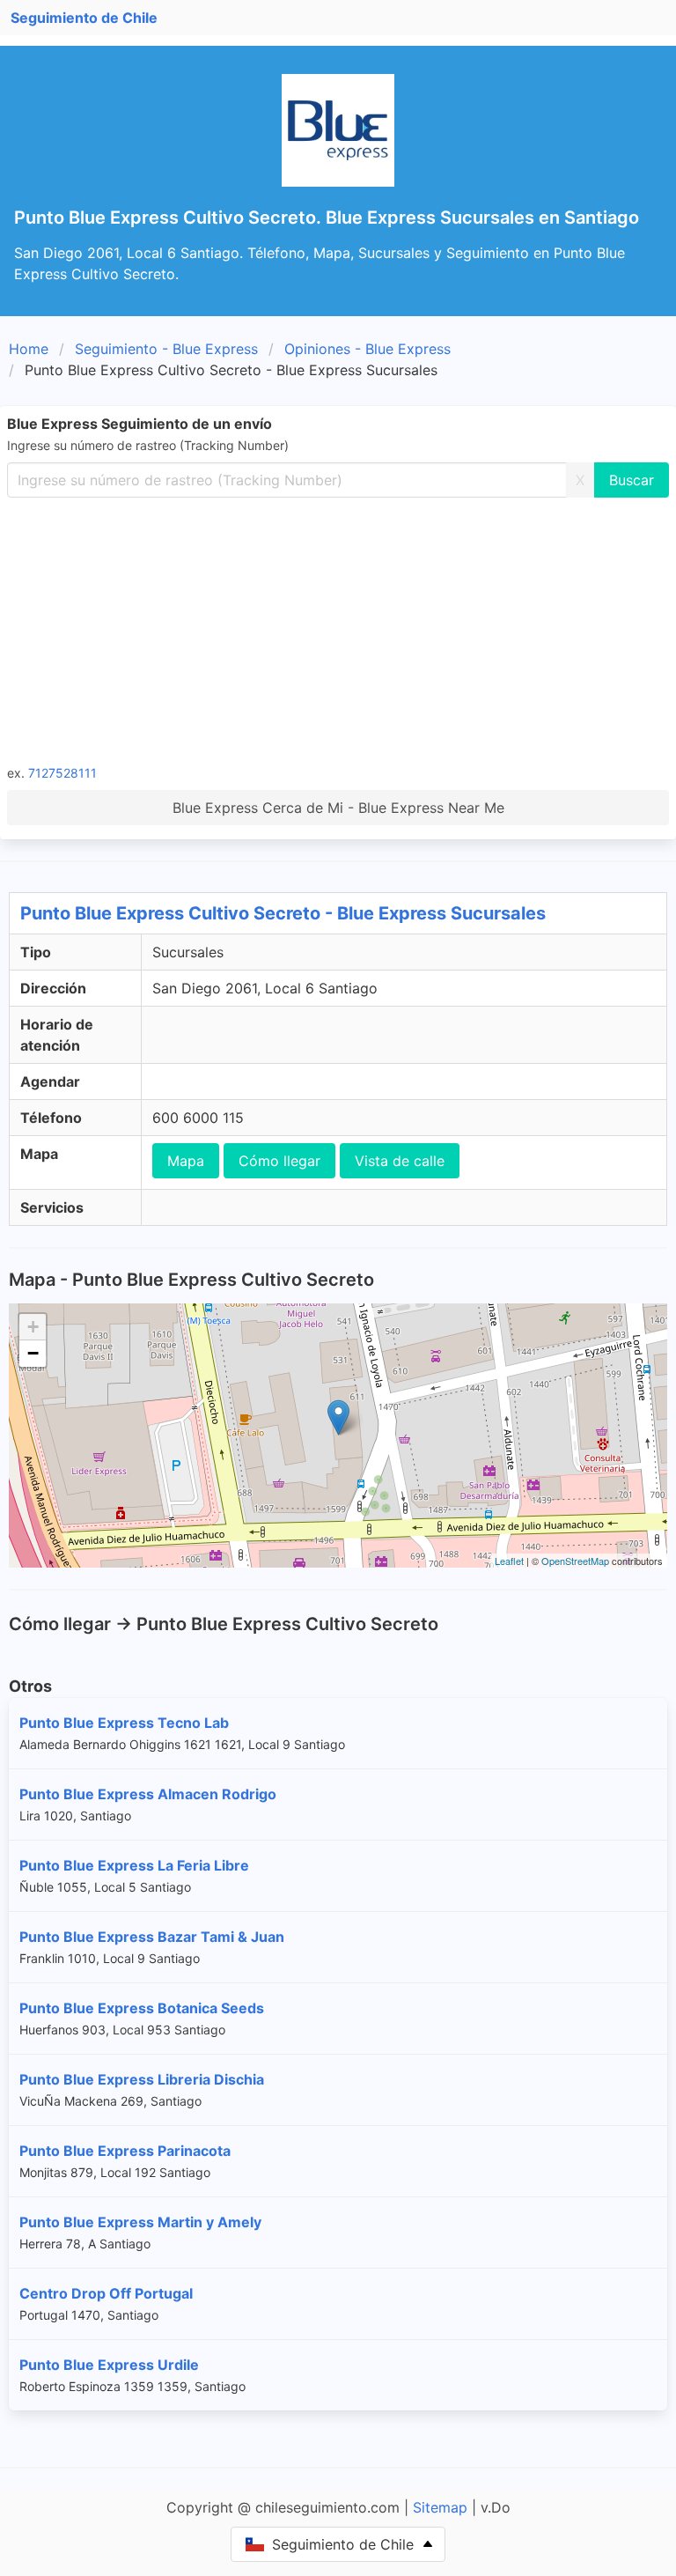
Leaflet (509, 1561)
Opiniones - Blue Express (367, 349)
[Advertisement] (338, 630)
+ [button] (33, 1327)
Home (29, 349)
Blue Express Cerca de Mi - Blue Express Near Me (338, 808)
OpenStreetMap (575, 1561)
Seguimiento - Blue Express (166, 349)
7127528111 (62, 773)
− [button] (33, 1353)
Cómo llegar (279, 1161)
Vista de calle (400, 1161)
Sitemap (440, 2507)
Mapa (186, 1161)
